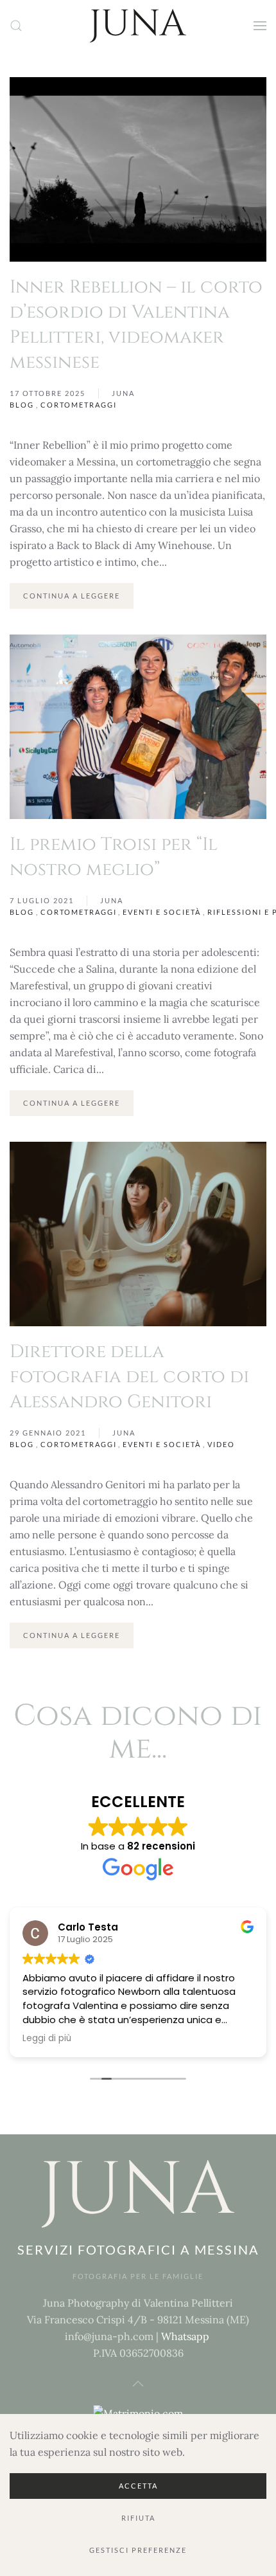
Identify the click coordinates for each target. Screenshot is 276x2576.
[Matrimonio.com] (138, 2412)
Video (221, 1444)
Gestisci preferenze (138, 2550)
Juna (123, 393)
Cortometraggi (79, 405)
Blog (22, 405)
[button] (16, 26)
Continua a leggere (72, 596)
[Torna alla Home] (138, 26)
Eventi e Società (162, 912)
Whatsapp (185, 2336)
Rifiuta (138, 2518)
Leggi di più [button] (47, 2039)
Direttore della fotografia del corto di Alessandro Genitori (129, 1377)
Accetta (138, 2486)
